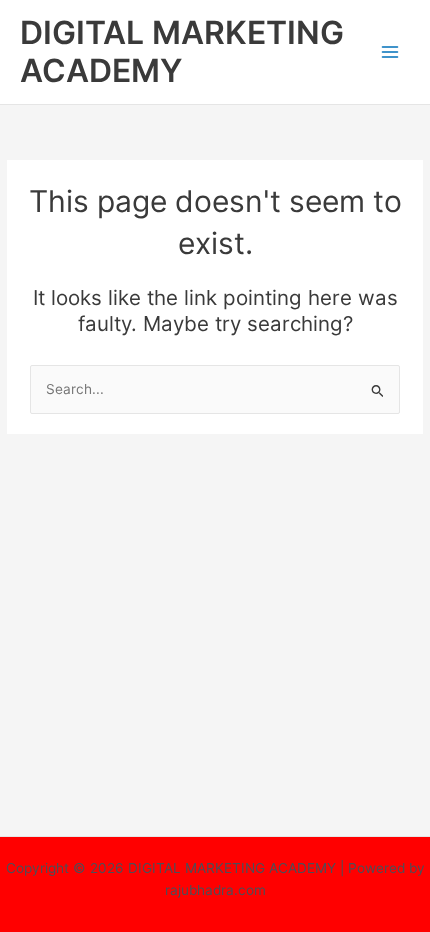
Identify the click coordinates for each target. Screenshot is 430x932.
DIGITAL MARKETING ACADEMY (182, 51)
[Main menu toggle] (390, 52)
